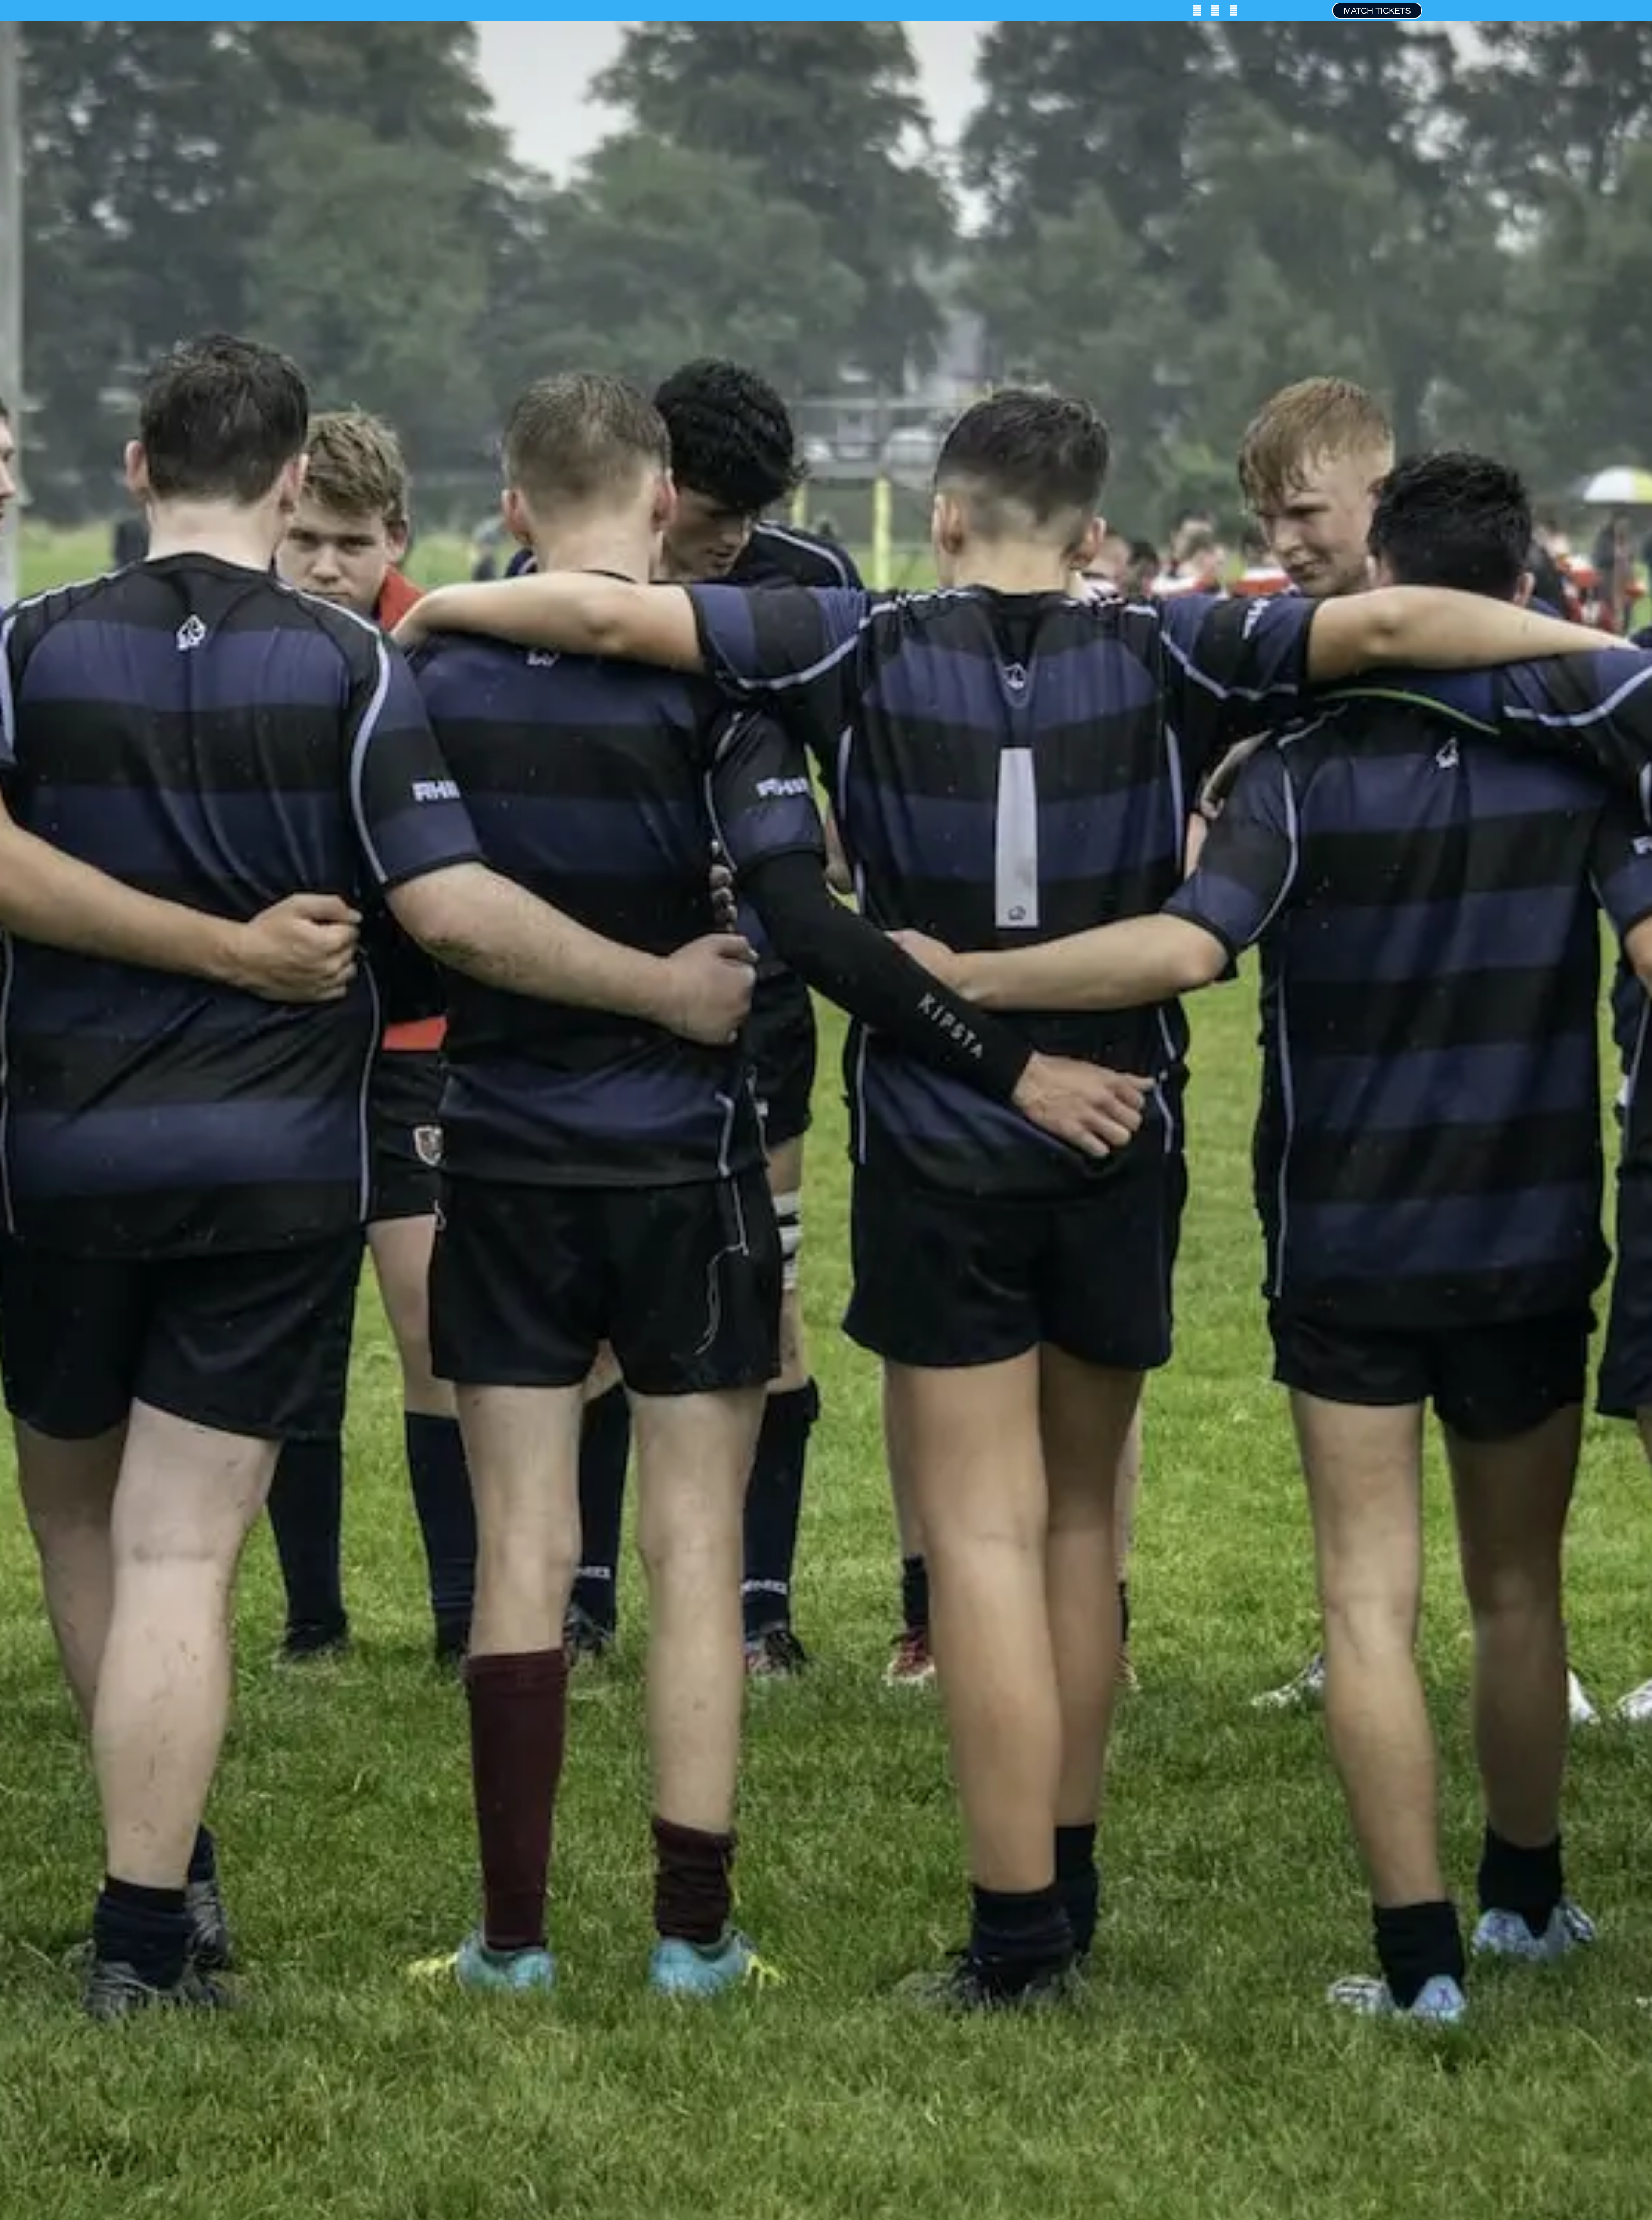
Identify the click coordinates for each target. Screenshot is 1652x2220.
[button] (49, 11)
